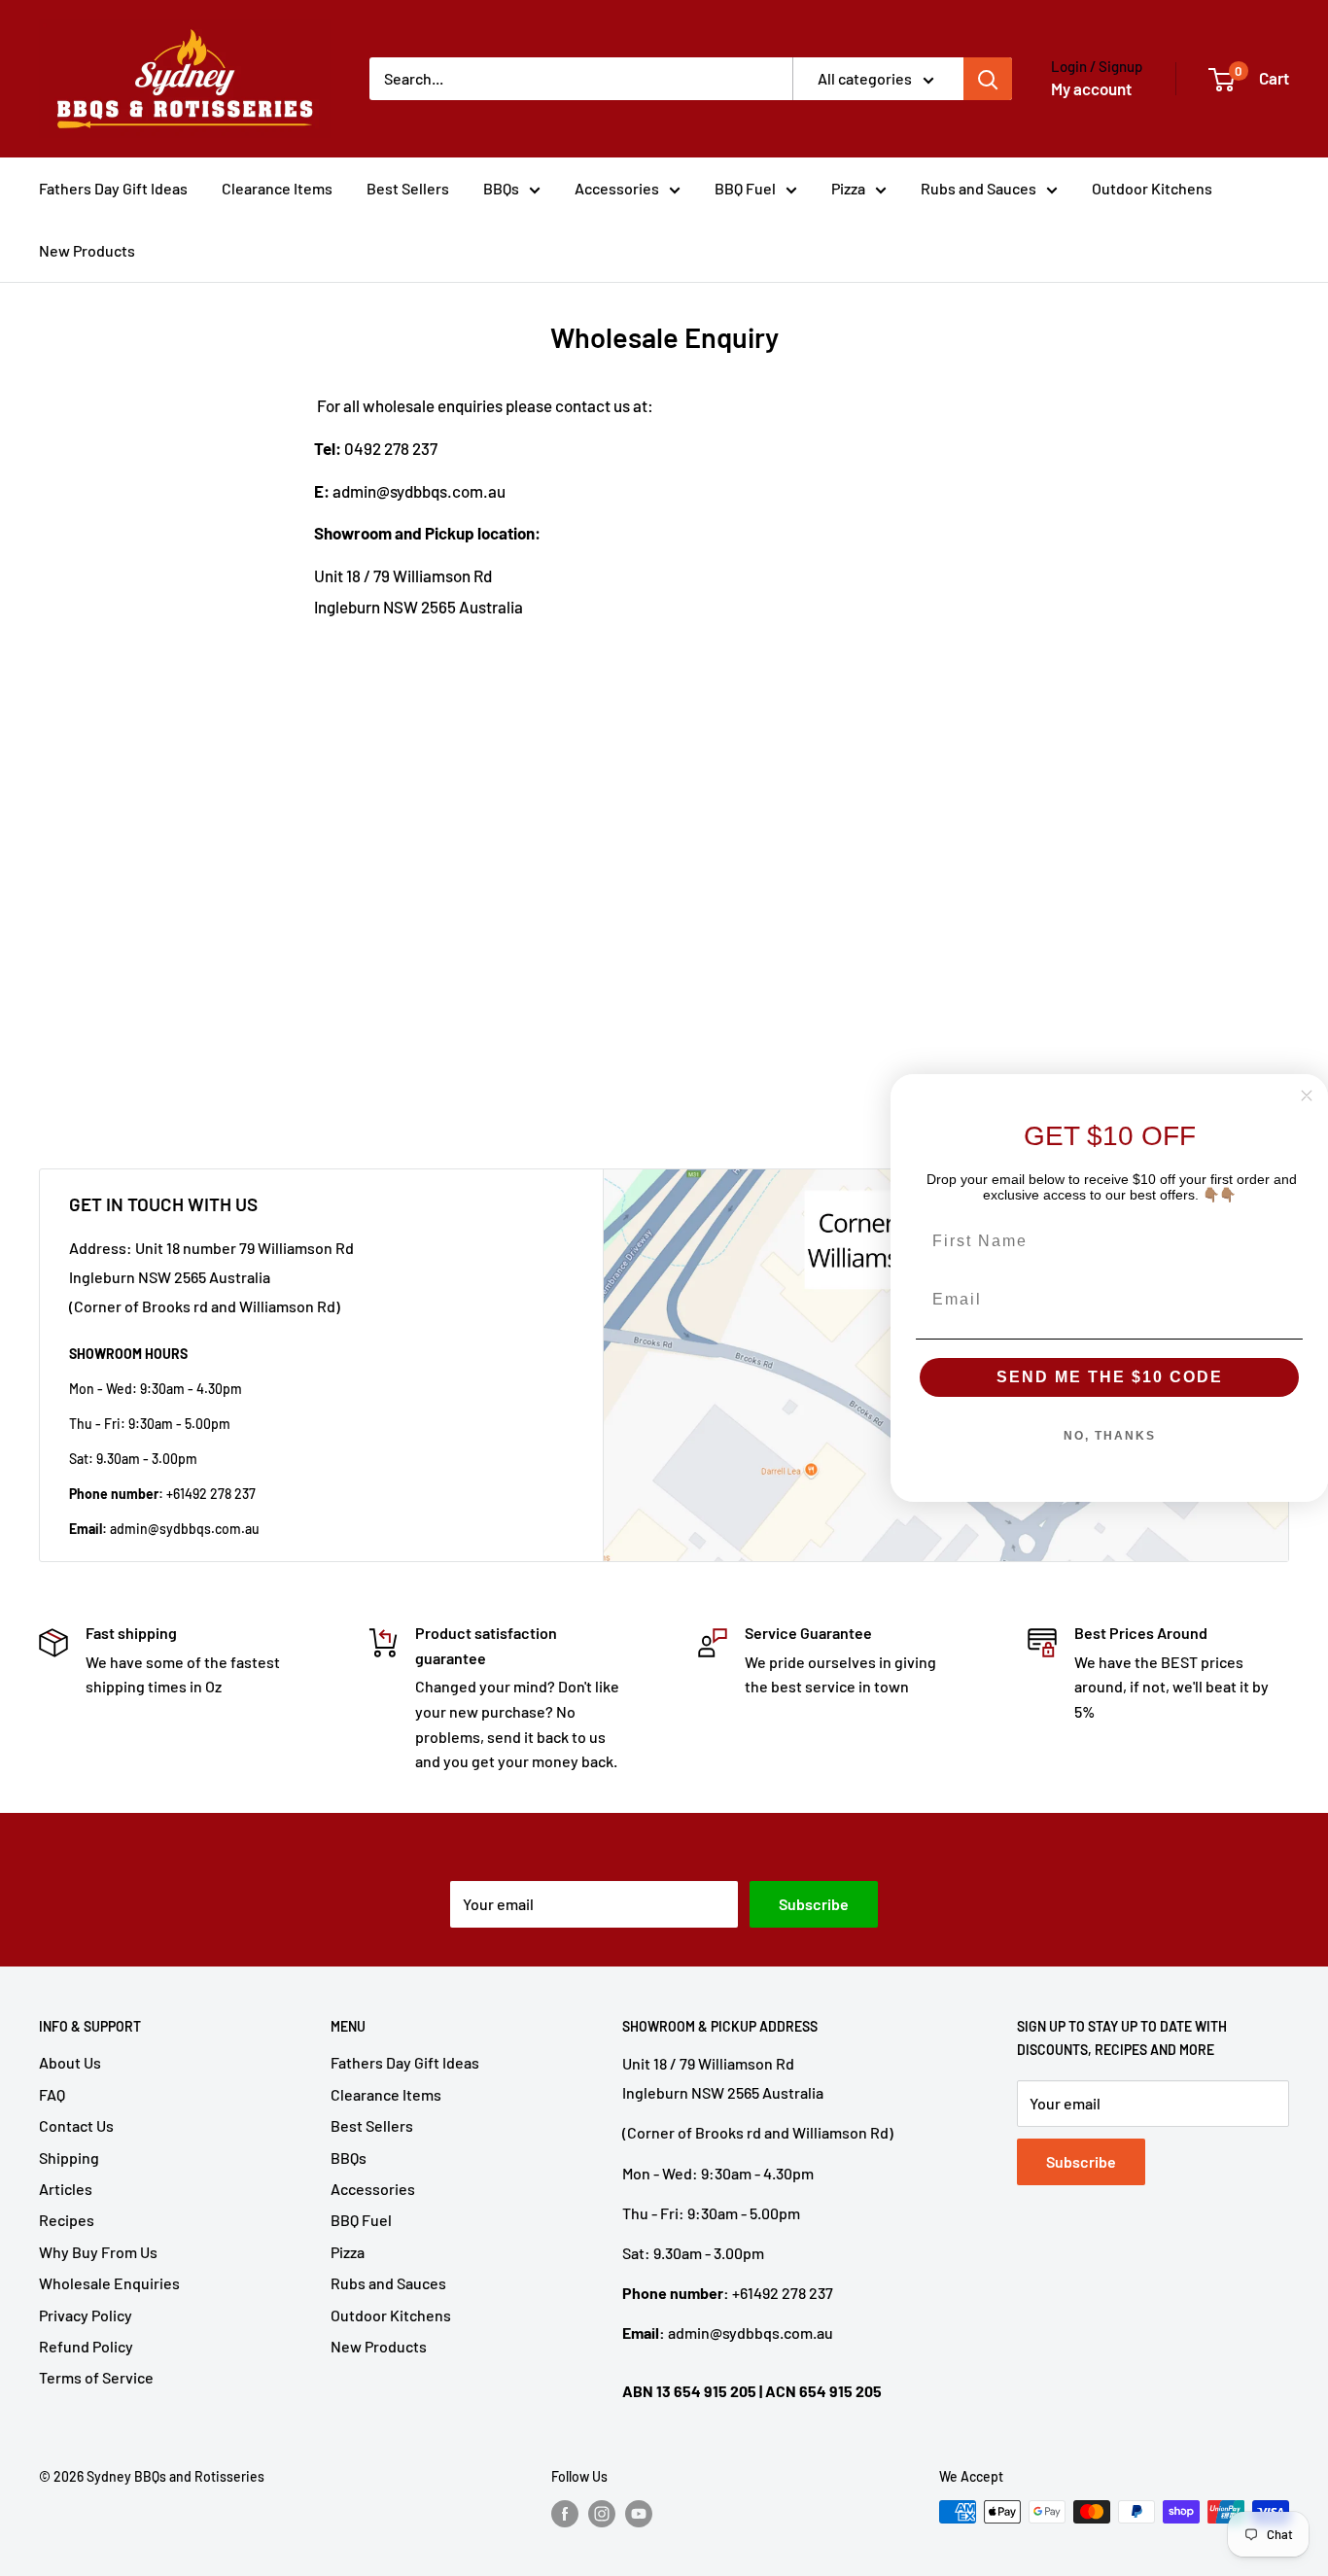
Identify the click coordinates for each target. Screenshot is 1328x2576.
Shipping (69, 2158)
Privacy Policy (86, 2315)
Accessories (617, 188)
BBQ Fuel (745, 188)
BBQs (501, 188)
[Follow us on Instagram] (602, 2514)
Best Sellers (408, 188)
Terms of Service (96, 2377)
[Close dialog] (1307, 1096)
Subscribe (814, 1904)
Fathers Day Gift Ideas (113, 188)
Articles (66, 2189)
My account (1091, 88)
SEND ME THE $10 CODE (1110, 1377)
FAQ (52, 2094)
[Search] (988, 79)
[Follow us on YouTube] (639, 2514)
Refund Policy (86, 2346)
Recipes (67, 2220)
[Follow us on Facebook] (565, 2514)
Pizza (848, 188)
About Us (70, 2062)
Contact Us (76, 2125)
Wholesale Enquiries (109, 2283)
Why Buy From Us (98, 2252)
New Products (87, 250)
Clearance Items (277, 188)
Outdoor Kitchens (1152, 188)
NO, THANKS (1110, 1436)
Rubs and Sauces (979, 188)
